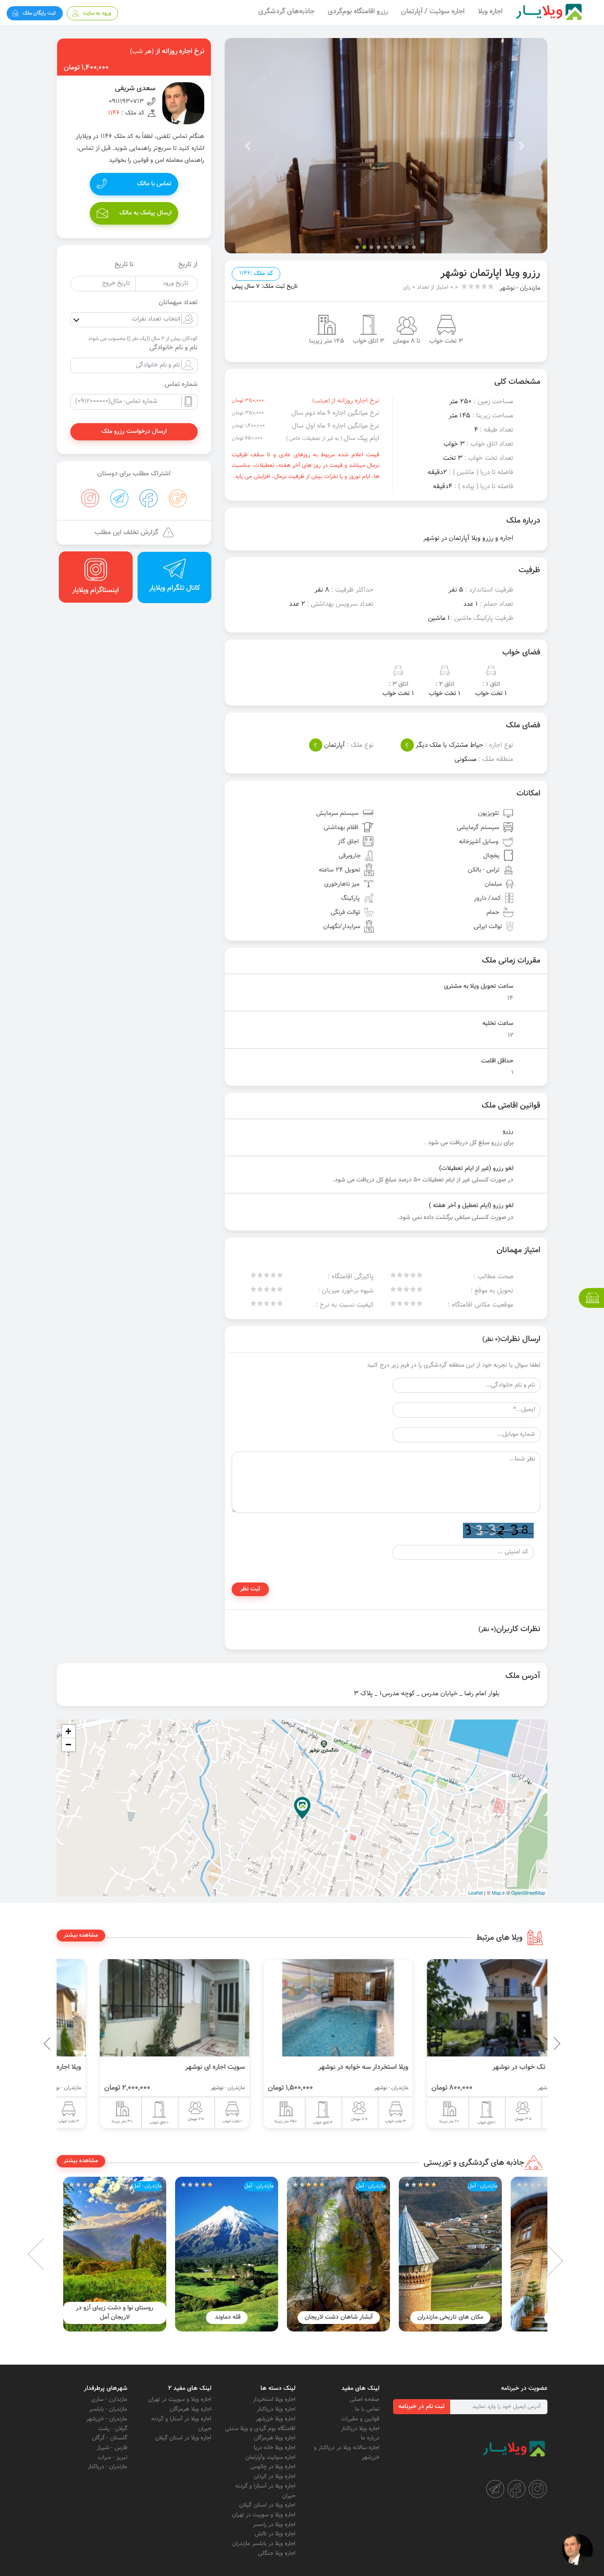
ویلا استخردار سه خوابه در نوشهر (491, 2067)
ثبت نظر (250, 1589)
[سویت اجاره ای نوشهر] (302, 2008)
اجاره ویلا (490, 12)
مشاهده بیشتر (81, 1935)
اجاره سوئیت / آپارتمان (433, 12)
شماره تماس (181, 385)
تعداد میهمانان (178, 303)
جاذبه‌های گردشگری (286, 12)
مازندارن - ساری (109, 2400)
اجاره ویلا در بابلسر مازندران (264, 2544)
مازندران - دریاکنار (107, 2467)
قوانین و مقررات (360, 2419)
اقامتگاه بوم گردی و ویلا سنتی (260, 2429)
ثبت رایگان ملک (39, 13)
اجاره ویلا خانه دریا (275, 2448)
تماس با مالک (154, 184)
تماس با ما (367, 2409)
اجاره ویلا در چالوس (273, 2467)
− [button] (68, 1745)
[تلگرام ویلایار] (495, 2489)
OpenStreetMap (528, 1892)
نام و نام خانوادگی (174, 348)
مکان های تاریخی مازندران (491, 2317)
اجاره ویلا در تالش (275, 2534)
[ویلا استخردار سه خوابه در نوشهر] (466, 2008)
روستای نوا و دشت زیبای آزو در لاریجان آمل (156, 2313)
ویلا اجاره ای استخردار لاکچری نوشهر (159, 2067)
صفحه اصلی (365, 2400)
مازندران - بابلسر (108, 2409)
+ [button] (68, 1731)
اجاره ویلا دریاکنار (360, 2429)
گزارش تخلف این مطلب (126, 533)
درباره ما (370, 2438)
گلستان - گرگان (110, 2438)
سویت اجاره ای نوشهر (342, 2067)
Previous (536, 2044)
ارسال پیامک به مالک (145, 213)
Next (50, 2254)
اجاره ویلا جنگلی (277, 2553)
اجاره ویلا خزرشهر (275, 2419)
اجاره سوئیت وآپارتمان (270, 2458)
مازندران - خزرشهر (107, 2419)
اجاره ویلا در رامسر (274, 2525)
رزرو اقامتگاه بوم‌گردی (358, 12)
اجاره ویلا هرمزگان (275, 2438)
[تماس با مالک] (577, 2549)
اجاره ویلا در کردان (275, 2477)
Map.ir (498, 1892)
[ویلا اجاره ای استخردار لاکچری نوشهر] (138, 2008)
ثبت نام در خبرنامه (422, 2407)
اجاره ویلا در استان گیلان (267, 2505)
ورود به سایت (97, 13)
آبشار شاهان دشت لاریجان (380, 2317)
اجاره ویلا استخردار (274, 2400)
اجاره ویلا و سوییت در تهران (264, 2515)
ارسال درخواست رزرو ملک (134, 432)
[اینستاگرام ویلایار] (538, 2489)
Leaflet (476, 1892)
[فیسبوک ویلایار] (516, 2489)
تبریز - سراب (113, 2458)
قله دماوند (268, 2317)
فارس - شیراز (112, 2448)
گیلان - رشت (113, 2429)
